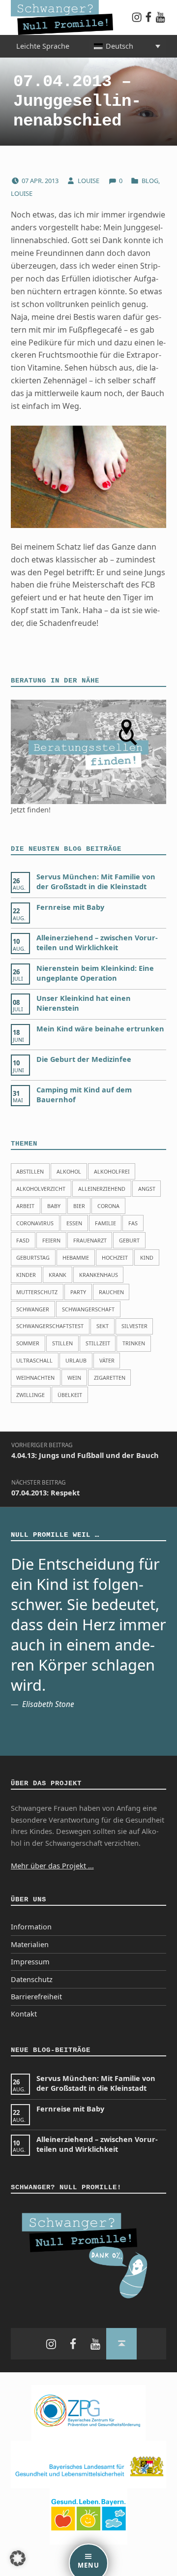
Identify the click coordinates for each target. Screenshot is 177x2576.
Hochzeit (115, 1257)
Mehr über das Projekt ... (52, 1866)
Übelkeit (70, 1395)
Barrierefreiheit (36, 1997)
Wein (74, 1378)
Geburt (129, 1240)
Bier (79, 1206)
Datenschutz (32, 1979)
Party (78, 1292)
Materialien (30, 1944)
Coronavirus (35, 1223)
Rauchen (111, 1292)
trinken (134, 1343)
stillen (62, 1343)
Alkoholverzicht (41, 1189)
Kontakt (24, 2014)
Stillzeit (98, 1343)
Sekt (103, 1326)
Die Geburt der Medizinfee (84, 1059)
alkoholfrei (112, 1171)
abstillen (30, 1171)
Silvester (134, 1326)
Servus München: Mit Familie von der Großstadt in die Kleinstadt (96, 882)
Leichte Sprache (43, 46)
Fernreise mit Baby (70, 907)
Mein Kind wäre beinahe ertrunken (100, 1029)
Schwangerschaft (88, 1309)
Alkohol (69, 1171)
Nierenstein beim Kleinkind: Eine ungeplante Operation (95, 973)
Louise (89, 181)
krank (58, 1275)
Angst (147, 1189)
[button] (18, 2558)
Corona (108, 1206)
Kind (147, 1257)
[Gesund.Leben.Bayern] (88, 2516)
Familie (105, 1223)
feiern (51, 1240)
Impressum (30, 1962)
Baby (54, 1206)
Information (31, 1927)
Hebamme (76, 1257)
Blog (150, 181)
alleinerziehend (102, 1189)
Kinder (26, 1275)
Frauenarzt (90, 1240)
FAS (133, 1223)
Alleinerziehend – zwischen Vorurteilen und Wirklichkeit (97, 943)
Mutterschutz (37, 1292)
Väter (107, 1360)
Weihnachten (35, 1378)
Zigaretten (110, 1378)
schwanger (33, 1309)
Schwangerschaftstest (50, 1326)
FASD (23, 1240)
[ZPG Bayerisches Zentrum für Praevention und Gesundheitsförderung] (88, 2412)
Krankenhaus (99, 1275)
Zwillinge (30, 1395)
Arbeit (25, 1206)
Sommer (28, 1343)
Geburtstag (33, 1257)
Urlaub (76, 1360)
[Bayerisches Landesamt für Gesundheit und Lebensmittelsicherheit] (89, 2464)
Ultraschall (34, 1360)
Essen (74, 1223)
